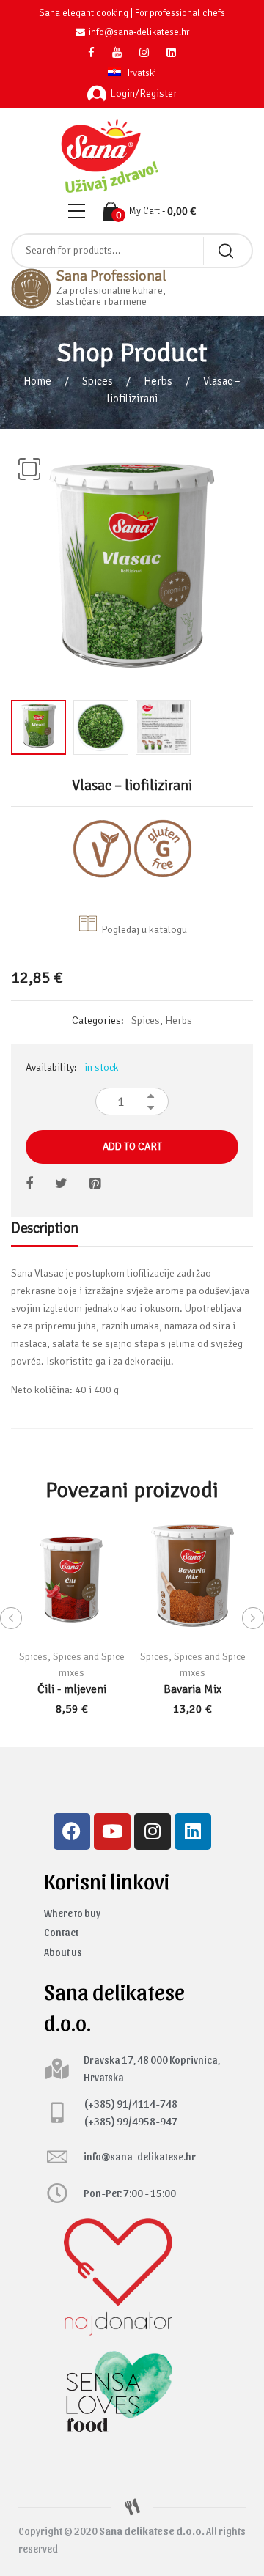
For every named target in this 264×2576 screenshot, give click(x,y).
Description (45, 1228)
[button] (29, 469)
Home (37, 381)
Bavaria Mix (192, 1689)
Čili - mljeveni (72, 1689)
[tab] (45, 1232)
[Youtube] (112, 1831)
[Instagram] (153, 1831)
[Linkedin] (193, 1831)
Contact (61, 1932)
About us (63, 1952)
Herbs (158, 381)
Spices (98, 381)
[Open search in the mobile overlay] (132, 251)
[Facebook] (72, 1831)
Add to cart (132, 1147)
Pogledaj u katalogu (144, 930)
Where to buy (72, 1913)
